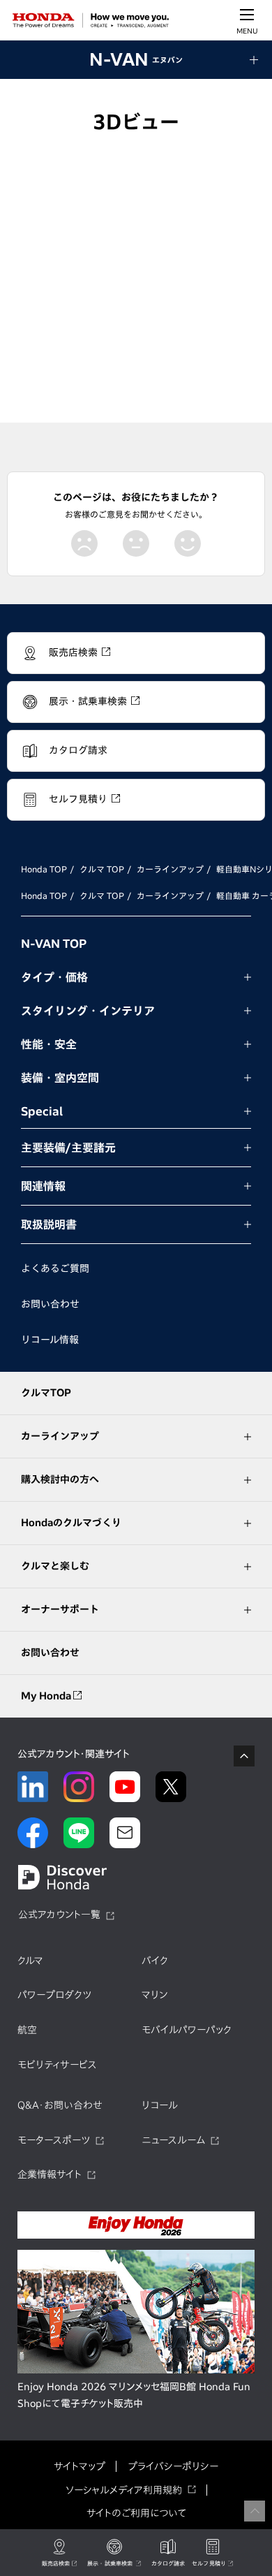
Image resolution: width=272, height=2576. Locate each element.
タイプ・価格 (54, 977)
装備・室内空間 (60, 1078)
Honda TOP (44, 869)
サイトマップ (80, 2466)
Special (42, 1111)
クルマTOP (46, 1393)
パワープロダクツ (54, 1995)
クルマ (30, 1961)
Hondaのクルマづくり (71, 1523)
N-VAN (136, 59)
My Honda (47, 1696)
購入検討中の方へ (60, 1479)
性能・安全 (49, 1044)
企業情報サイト (50, 2174)
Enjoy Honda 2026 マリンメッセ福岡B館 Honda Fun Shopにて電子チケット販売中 (134, 2395)
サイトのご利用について (136, 2513)
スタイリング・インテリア (88, 1011)
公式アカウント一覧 (59, 1915)
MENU (247, 31)
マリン (154, 1995)
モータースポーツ (54, 2140)
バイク (155, 1961)
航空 (27, 2030)
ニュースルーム (173, 2140)
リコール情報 (50, 1340)
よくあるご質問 (55, 1268)
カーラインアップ (170, 869)
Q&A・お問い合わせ (60, 2105)
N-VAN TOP (54, 944)
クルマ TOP (102, 869)
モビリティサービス (57, 2065)
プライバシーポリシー (173, 2466)
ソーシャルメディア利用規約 (124, 2490)
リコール (160, 2105)
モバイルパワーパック (187, 2030)
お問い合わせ (50, 1304)
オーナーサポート (60, 1609)
